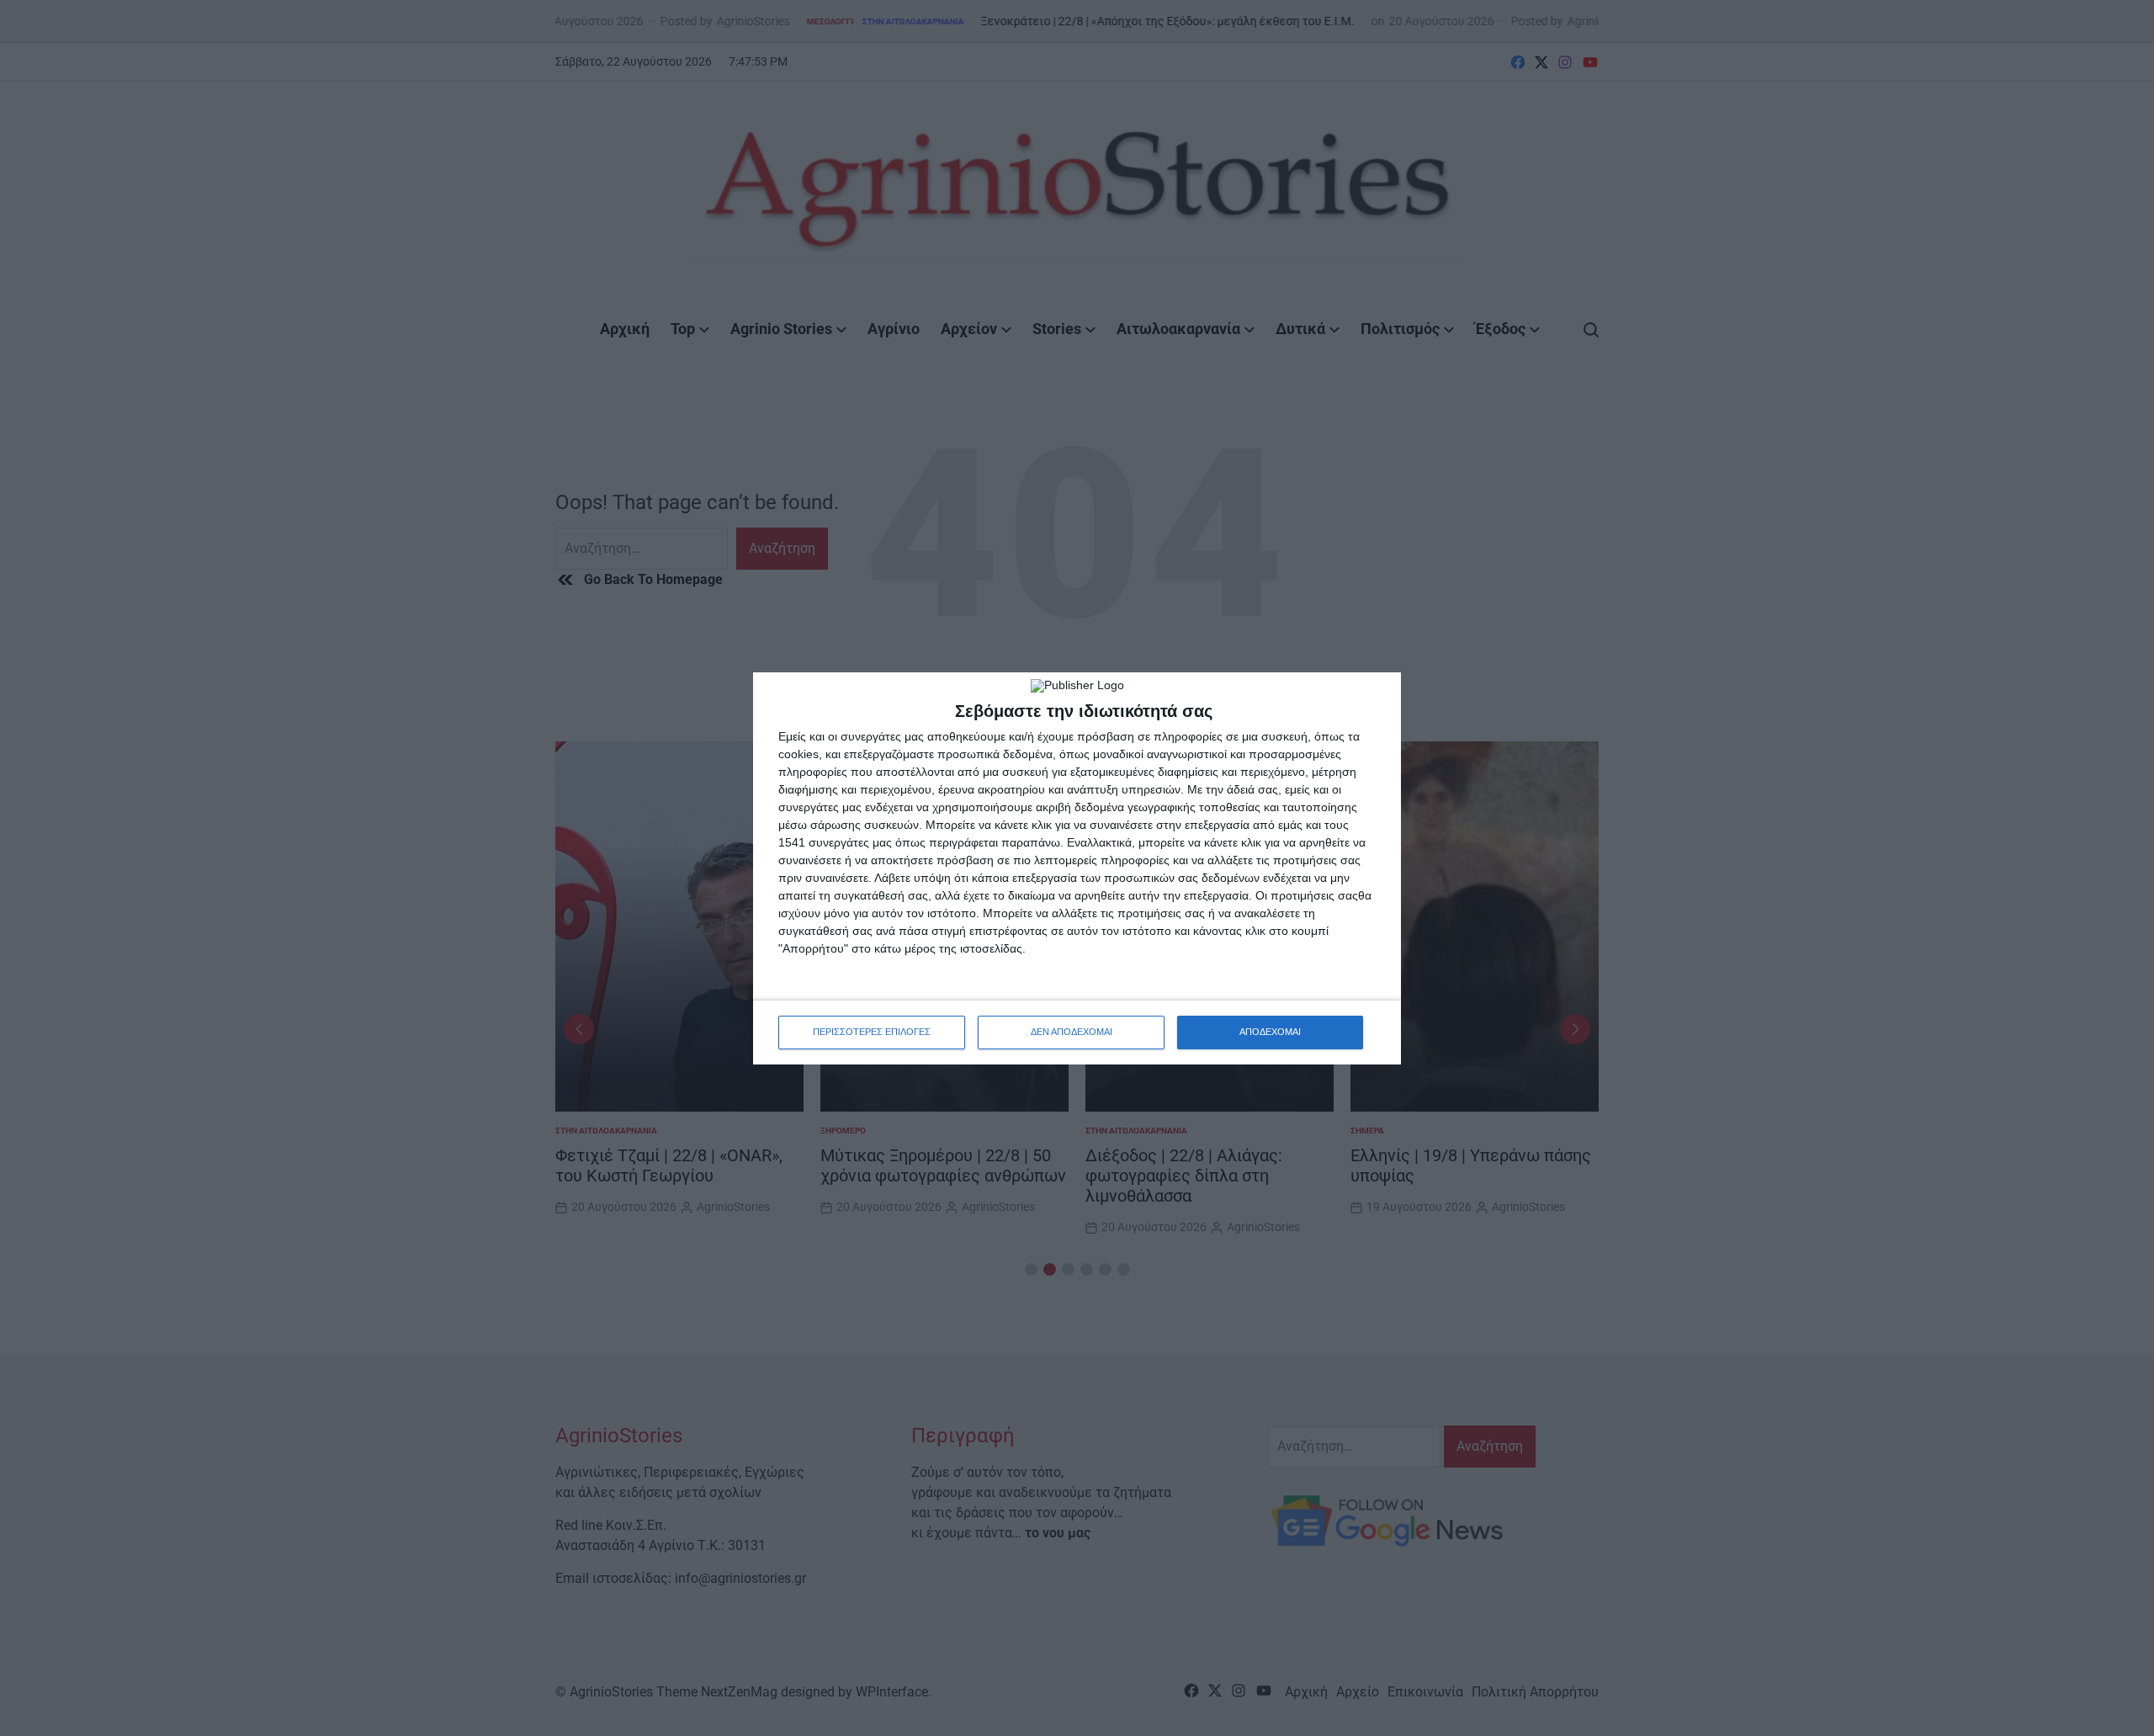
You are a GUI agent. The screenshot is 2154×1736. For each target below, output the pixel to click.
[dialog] (1077, 868)
